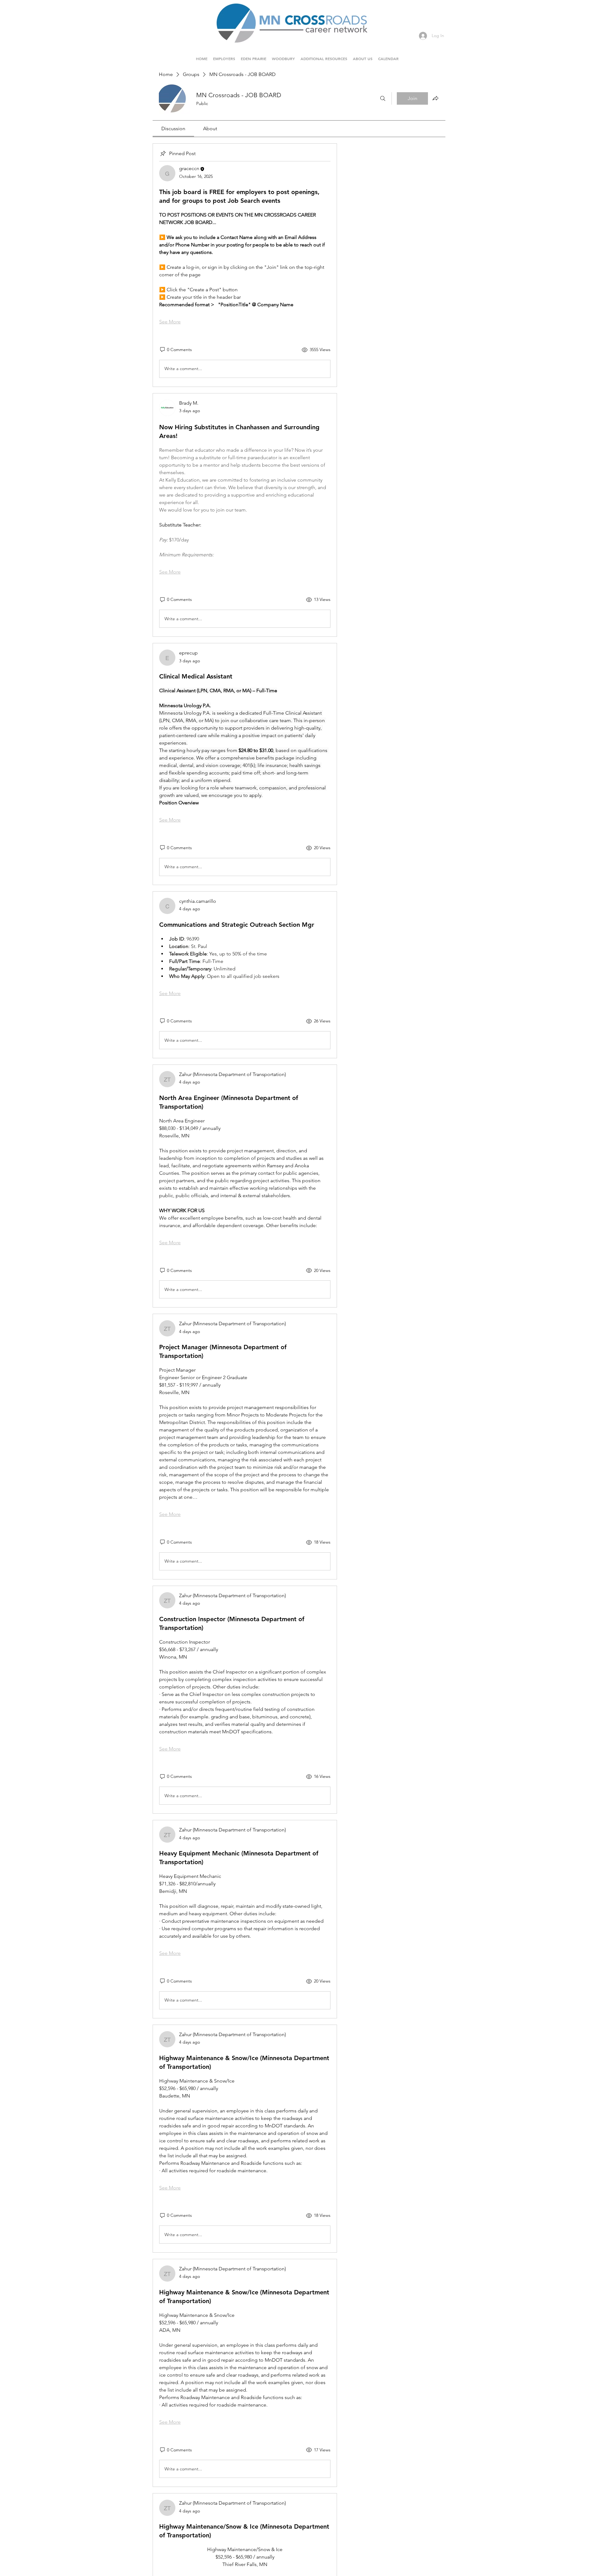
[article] (245, 265)
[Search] (383, 98)
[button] (254, 56)
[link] (173, 129)
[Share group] (435, 98)
